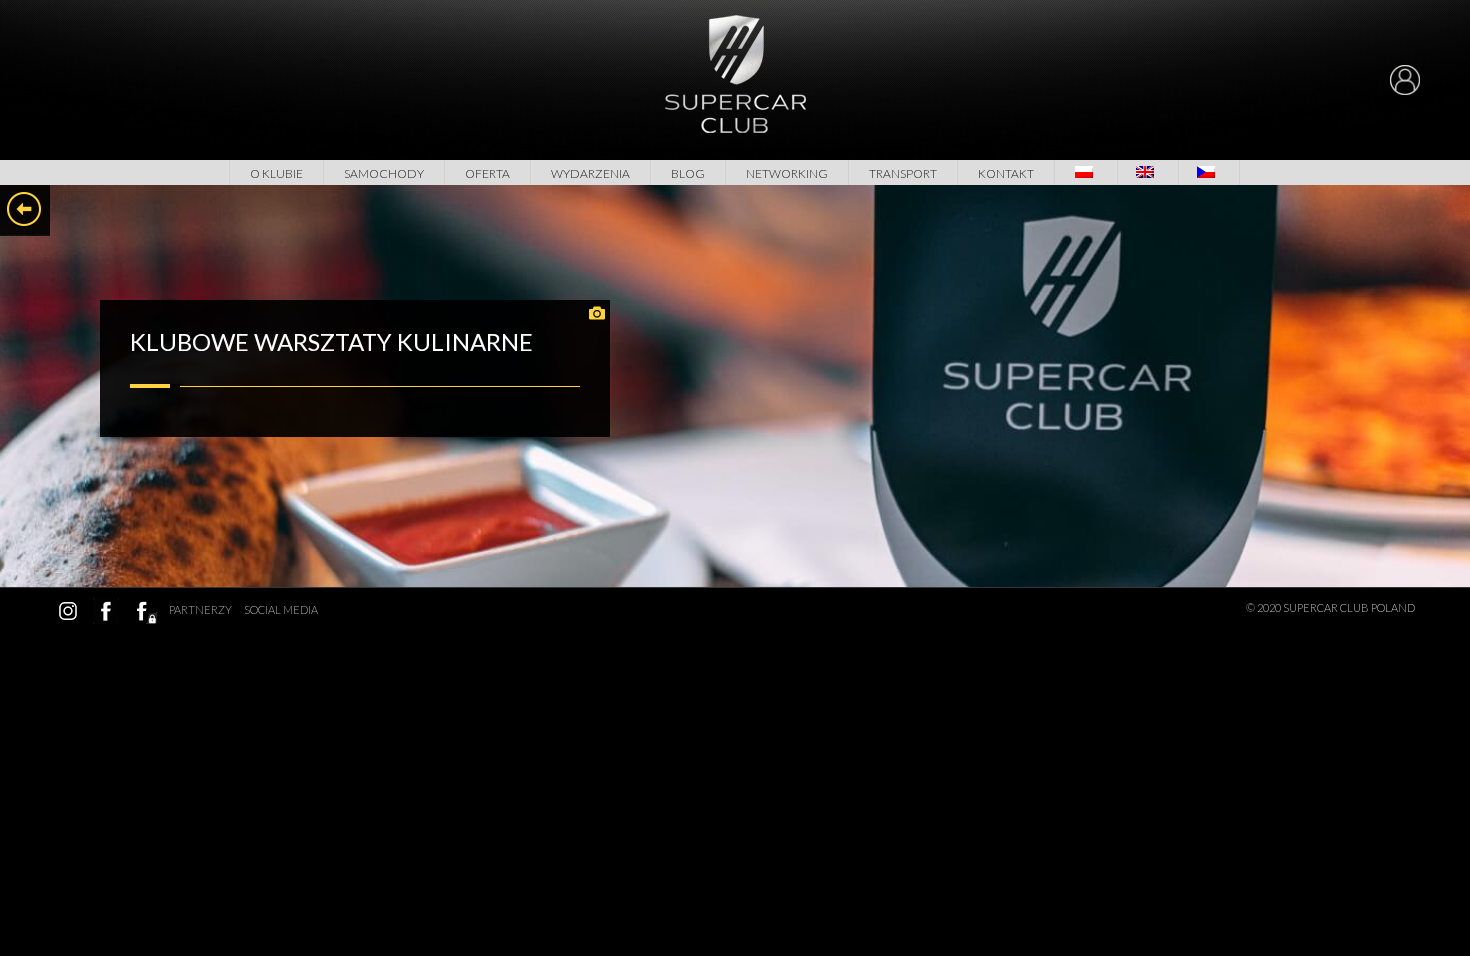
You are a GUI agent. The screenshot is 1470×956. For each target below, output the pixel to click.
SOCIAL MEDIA (281, 609)
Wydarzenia (590, 173)
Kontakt (1006, 173)
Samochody (384, 173)
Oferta (487, 173)
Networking (787, 173)
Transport (903, 173)
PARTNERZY (200, 609)
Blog (688, 173)
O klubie (276, 173)
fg (144, 611)
